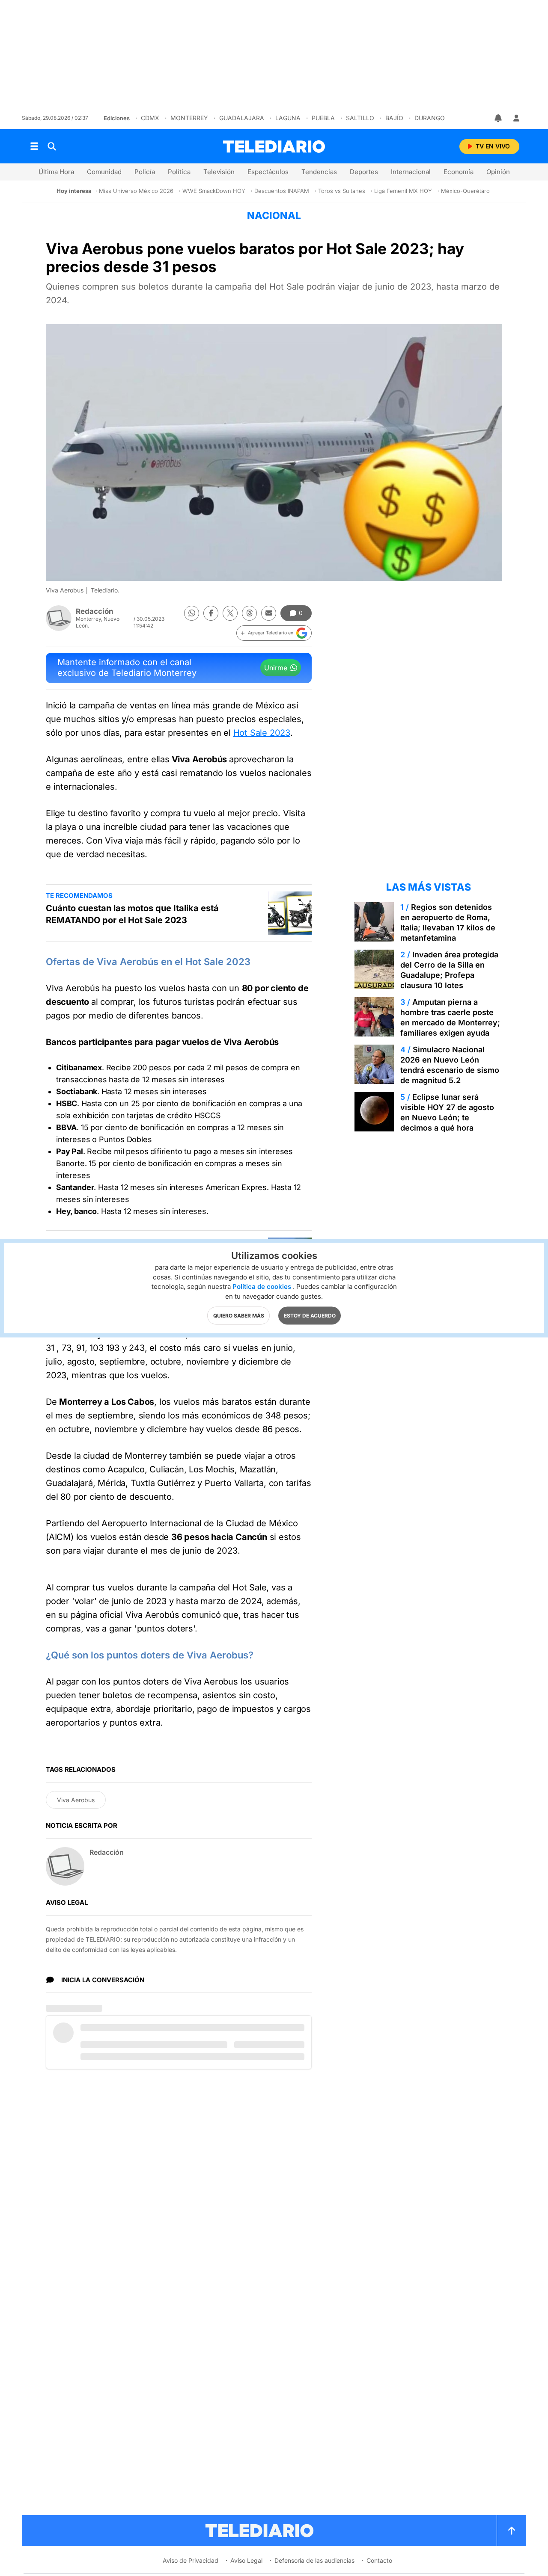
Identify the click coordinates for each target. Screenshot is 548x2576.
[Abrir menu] (34, 146)
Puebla (323, 118)
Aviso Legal (246, 2560)
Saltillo (360, 118)
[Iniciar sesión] (516, 118)
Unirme (276, 668)
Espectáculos (268, 172)
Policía (145, 172)
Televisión (219, 172)
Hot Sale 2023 (262, 733)
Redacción (95, 611)
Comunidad (104, 172)
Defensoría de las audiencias (314, 2560)
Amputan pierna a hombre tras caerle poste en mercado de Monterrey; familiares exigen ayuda (450, 1017)
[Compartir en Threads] (249, 613)
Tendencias (319, 172)
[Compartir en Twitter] (230, 613)
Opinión (498, 172)
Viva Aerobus (76, 1800)
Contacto (379, 2560)
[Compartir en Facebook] (211, 613)
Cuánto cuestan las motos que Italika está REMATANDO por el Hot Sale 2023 (132, 914)
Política (179, 172)
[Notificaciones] (499, 118)
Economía (459, 172)
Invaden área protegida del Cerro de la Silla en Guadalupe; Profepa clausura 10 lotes (449, 970)
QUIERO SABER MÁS (239, 1316)
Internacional (411, 172)
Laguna (288, 118)
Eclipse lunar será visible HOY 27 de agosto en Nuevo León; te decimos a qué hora (447, 1112)
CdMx (150, 118)
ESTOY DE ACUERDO (310, 1316)
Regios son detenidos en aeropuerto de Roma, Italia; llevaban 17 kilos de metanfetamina (448, 922)
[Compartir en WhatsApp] (192, 613)
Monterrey (189, 118)
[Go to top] (512, 2531)
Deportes (364, 172)
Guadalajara (242, 118)
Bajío (394, 118)
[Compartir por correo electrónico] (269, 613)
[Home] (274, 147)
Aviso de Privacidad (191, 2560)
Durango (430, 118)
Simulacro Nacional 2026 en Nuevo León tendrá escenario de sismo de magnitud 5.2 (450, 1065)
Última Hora (56, 172)
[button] (274, 633)
